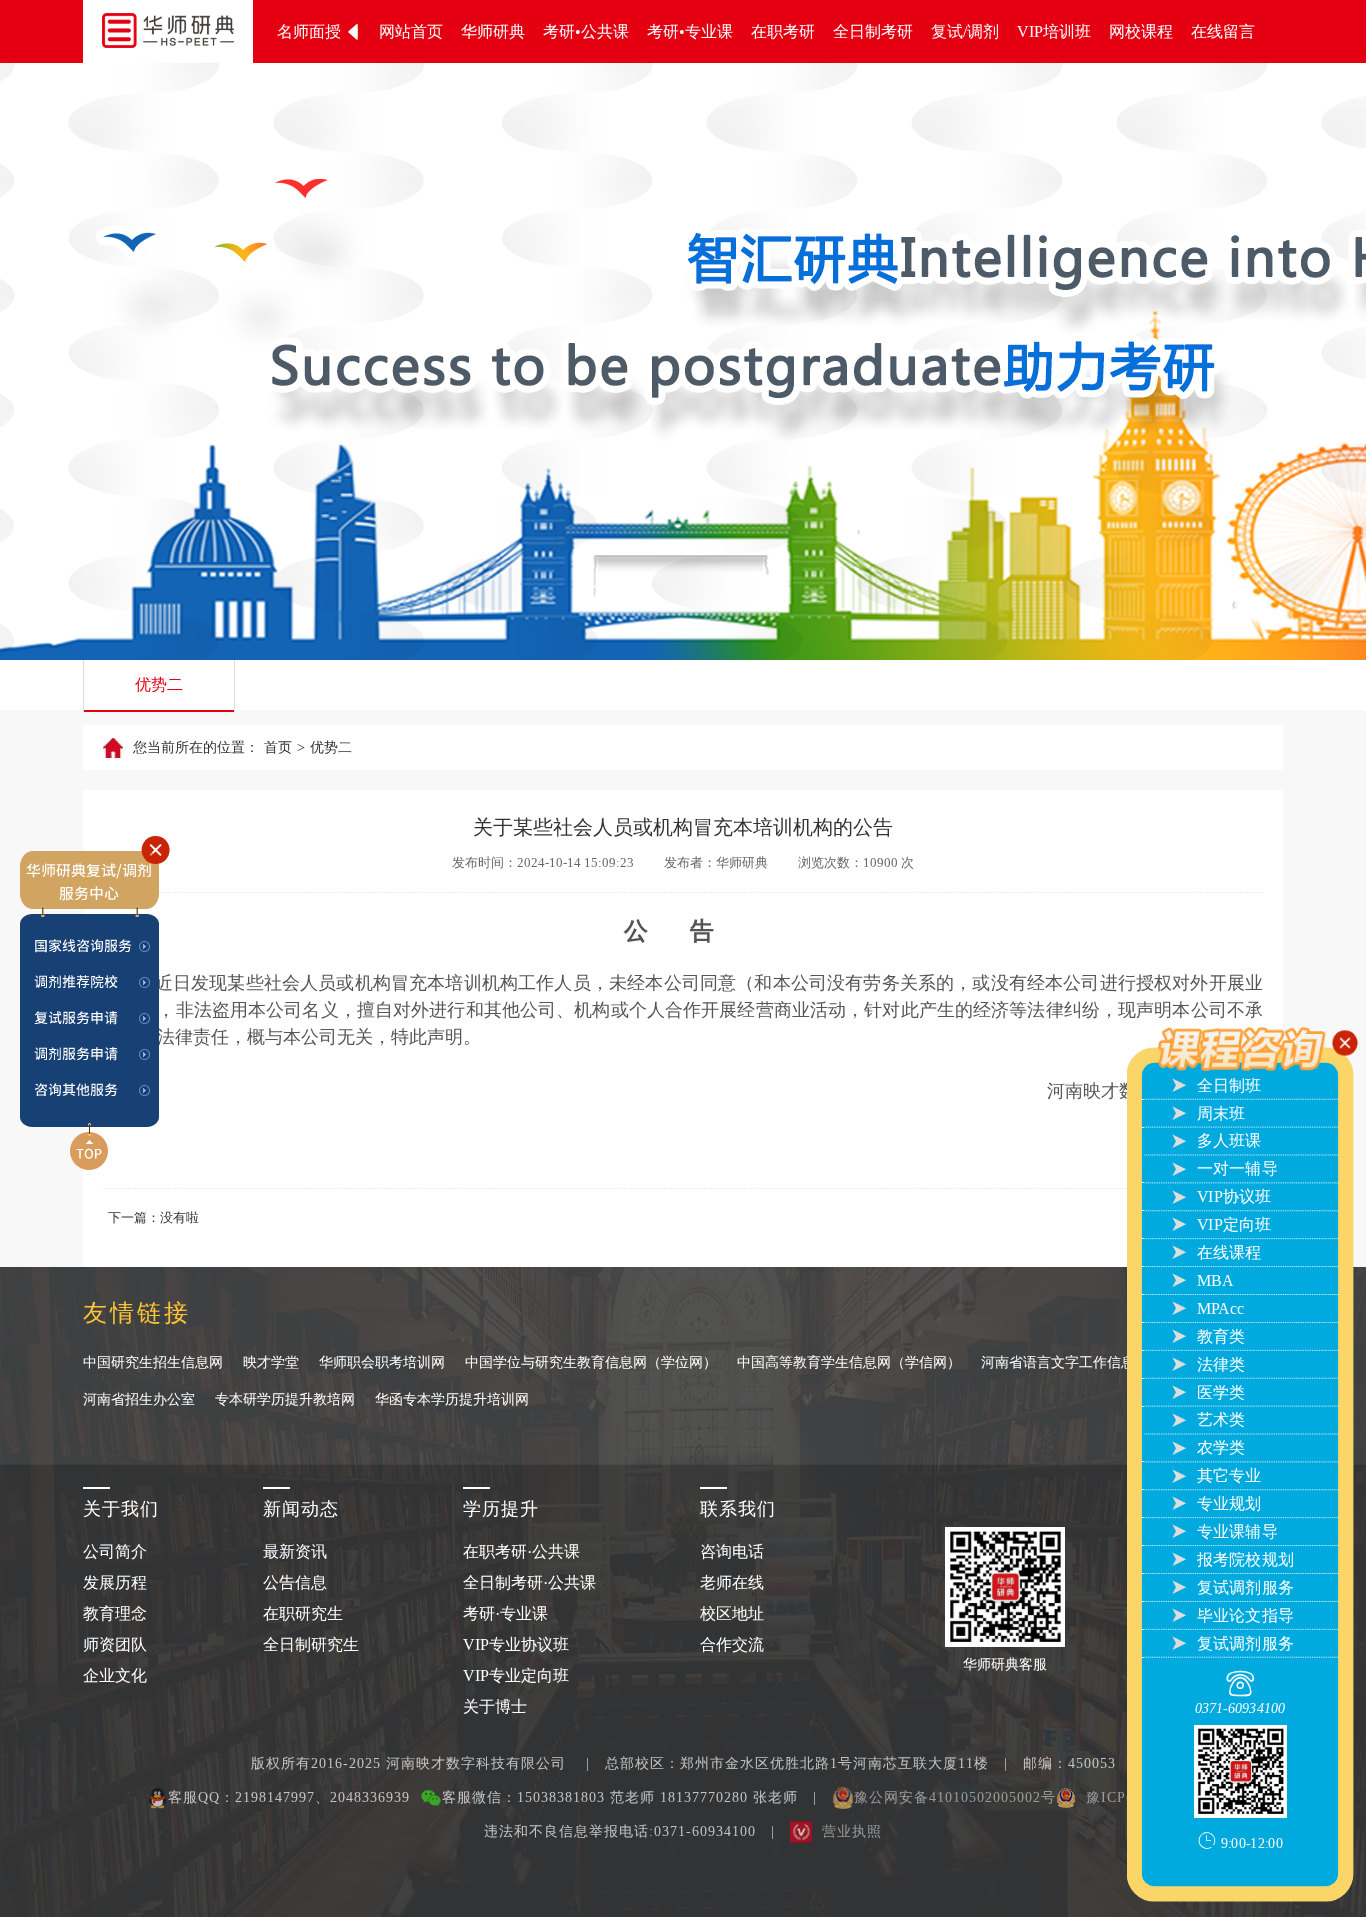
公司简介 (115, 1551)
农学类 (1218, 1448)
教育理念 (115, 1613)
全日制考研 (873, 31)
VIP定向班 (1231, 1225)
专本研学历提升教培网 (285, 1399)
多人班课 (1226, 1141)
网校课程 (1141, 31)
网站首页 (411, 31)
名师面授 (311, 31)
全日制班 (1226, 1085)
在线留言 (1223, 31)
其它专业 (1226, 1476)
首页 (278, 747)
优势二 (159, 684)
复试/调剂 (965, 31)
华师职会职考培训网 (382, 1362)
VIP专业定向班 (516, 1675)
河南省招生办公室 (139, 1399)
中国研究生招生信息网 (153, 1362)
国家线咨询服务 (90, 945)
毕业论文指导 (1243, 1615)
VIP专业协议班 (516, 1644)
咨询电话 (732, 1551)
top (90, 1119)
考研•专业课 (690, 31)
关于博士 (495, 1706)
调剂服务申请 (90, 1040)
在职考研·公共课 (521, 1551)
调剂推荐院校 (90, 977)
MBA (1212, 1281)
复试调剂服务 (1243, 1587)
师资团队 (115, 1644)
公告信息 (295, 1582)
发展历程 (115, 1582)
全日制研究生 (311, 1644)
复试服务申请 (90, 1008)
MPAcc (1218, 1308)
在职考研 (783, 31)
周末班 (1218, 1113)
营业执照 (852, 1831)
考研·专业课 (505, 1613)
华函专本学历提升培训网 (452, 1399)
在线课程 (1226, 1253)
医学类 (1218, 1392)
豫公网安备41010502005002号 (955, 1797)
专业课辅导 (1235, 1532)
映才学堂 (271, 1362)
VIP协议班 (1231, 1197)
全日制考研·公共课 (529, 1582)
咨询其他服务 (90, 1071)
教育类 (1218, 1336)
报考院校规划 (1243, 1560)
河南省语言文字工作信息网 (1065, 1362)
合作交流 (732, 1644)
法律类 (1218, 1364)
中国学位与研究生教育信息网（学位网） (591, 1362)
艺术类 (1218, 1420)
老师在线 (732, 1582)
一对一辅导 (1235, 1169)
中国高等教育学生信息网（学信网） (849, 1362)
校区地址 (732, 1613)
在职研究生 (303, 1613)
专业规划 (1226, 1504)
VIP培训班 (1054, 31)
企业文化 (115, 1675)
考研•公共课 (586, 31)
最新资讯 (295, 1551)
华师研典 (493, 31)
